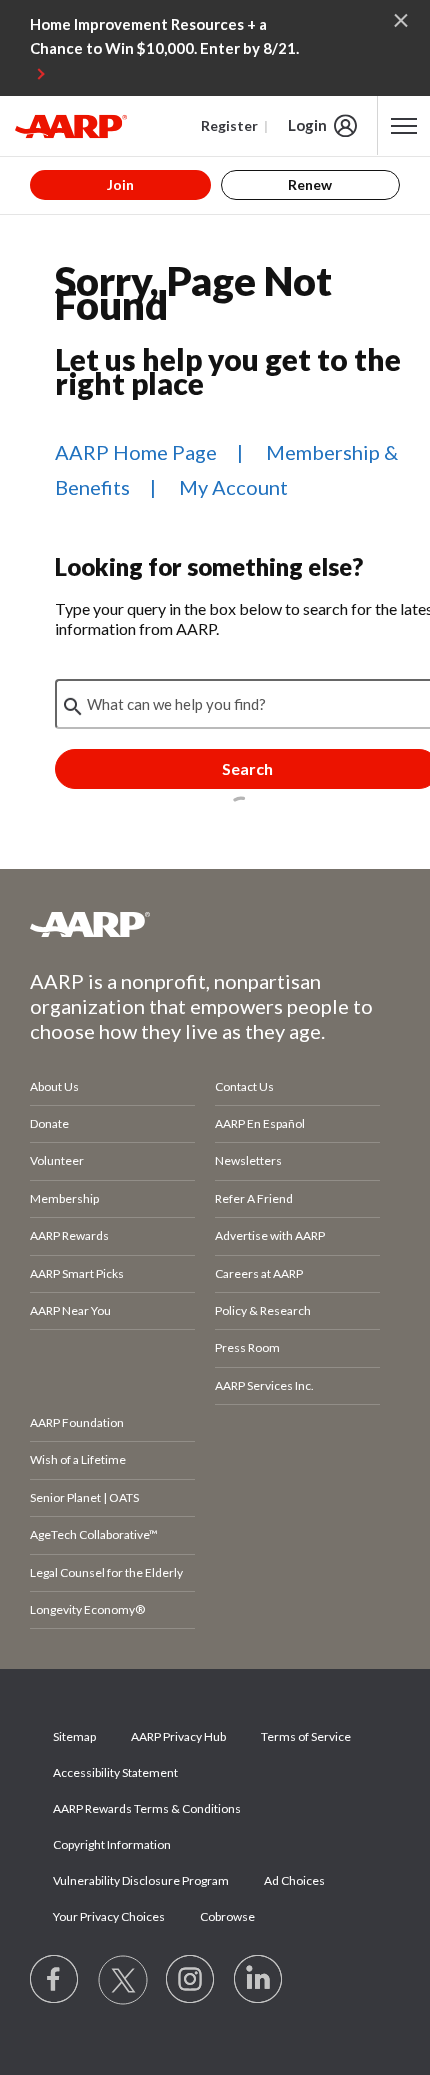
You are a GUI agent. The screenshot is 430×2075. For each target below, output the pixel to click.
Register (229, 125)
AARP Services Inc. (264, 1385)
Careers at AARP (259, 1273)
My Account (233, 487)
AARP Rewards (69, 1235)
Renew (310, 184)
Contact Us (244, 1086)
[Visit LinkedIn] (259, 1980)
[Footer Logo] (215, 924)
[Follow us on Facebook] (55, 1980)
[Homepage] (71, 126)
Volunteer (57, 1160)
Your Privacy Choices (109, 1916)
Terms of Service (306, 1736)
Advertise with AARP (270, 1235)
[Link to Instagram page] (191, 1980)
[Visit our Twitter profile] (123, 1980)
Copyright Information (112, 1844)
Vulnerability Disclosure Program (141, 1880)
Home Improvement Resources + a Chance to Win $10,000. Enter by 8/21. (164, 36)
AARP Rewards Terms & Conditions (147, 1808)
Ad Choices (294, 1880)
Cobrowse (227, 1916)
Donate (49, 1123)
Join (120, 184)
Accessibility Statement (115, 1772)
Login (307, 125)
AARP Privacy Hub (178, 1736)
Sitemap (74, 1736)
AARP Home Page (136, 452)
